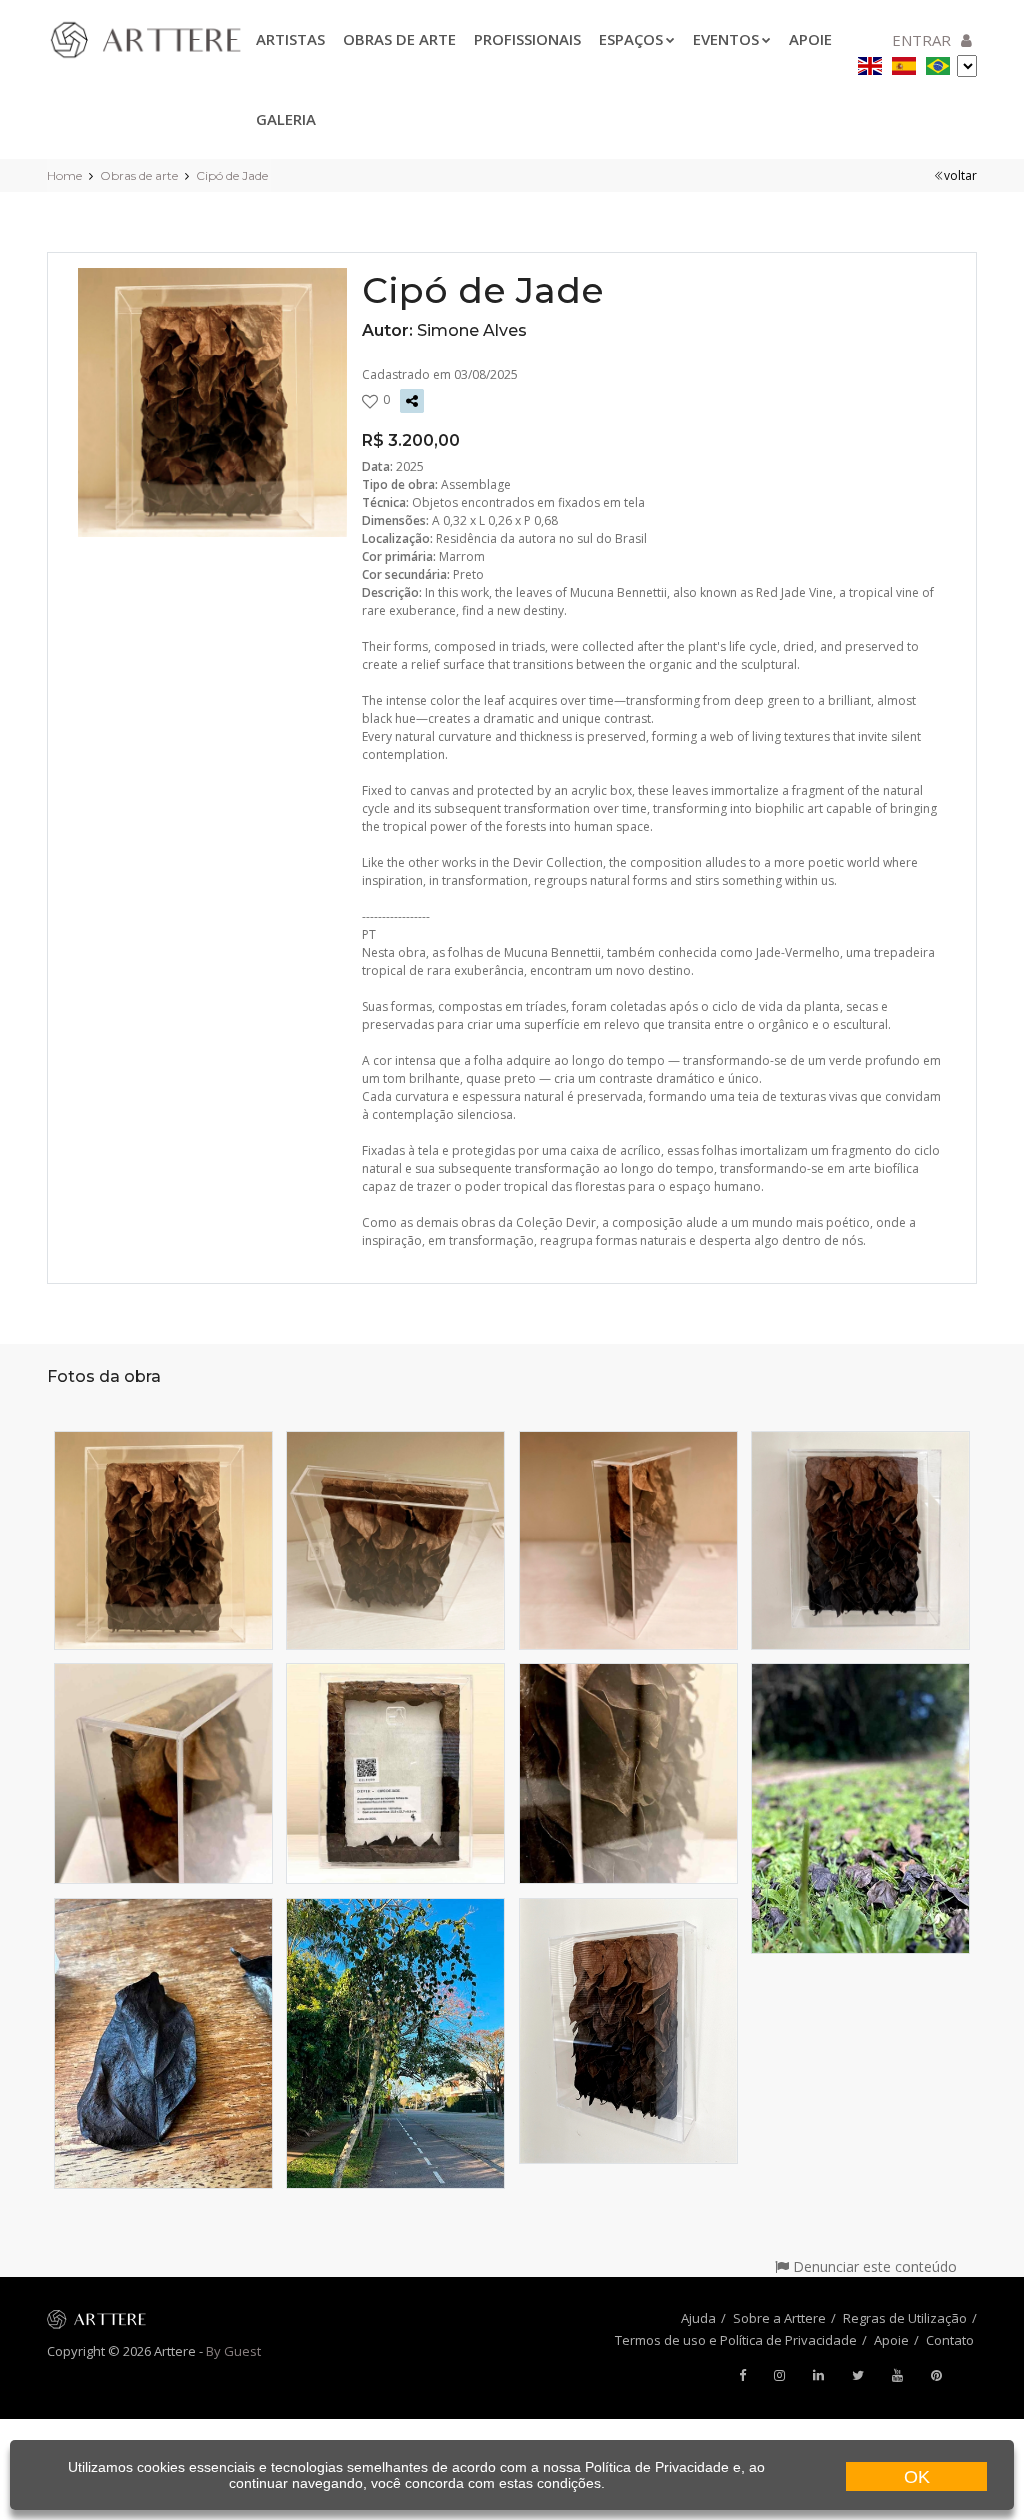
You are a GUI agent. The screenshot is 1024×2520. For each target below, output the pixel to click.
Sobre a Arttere (779, 2318)
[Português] (938, 62)
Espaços (631, 39)
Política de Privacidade (657, 2467)
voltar (960, 175)
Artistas (290, 39)
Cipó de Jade (232, 175)
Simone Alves (472, 330)
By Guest (233, 2351)
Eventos (726, 39)
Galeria (286, 119)
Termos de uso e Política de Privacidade (736, 2340)
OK (917, 2477)
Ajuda (698, 2318)
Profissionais (527, 39)
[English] (870, 62)
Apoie (891, 2340)
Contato (950, 2340)
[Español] (904, 62)
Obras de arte (399, 39)
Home (64, 175)
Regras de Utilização (905, 2318)
